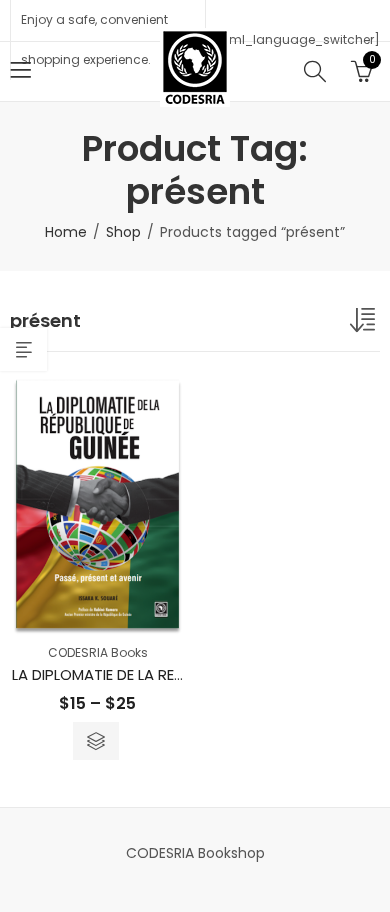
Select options (96, 741)
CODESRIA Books (98, 652)
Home (66, 232)
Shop (123, 232)
